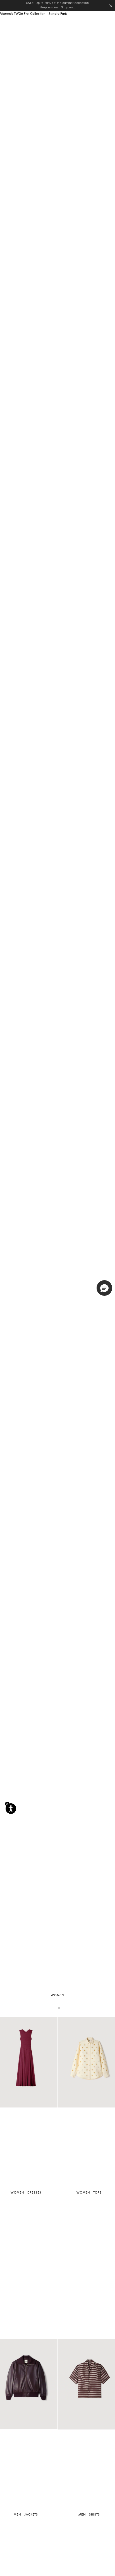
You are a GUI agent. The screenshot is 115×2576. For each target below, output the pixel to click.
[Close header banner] (111, 6)
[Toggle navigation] (109, 18)
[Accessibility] (11, 1809)
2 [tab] (59, 2008)
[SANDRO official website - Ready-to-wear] (29, 18)
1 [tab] (56, 2008)
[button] (76, 18)
